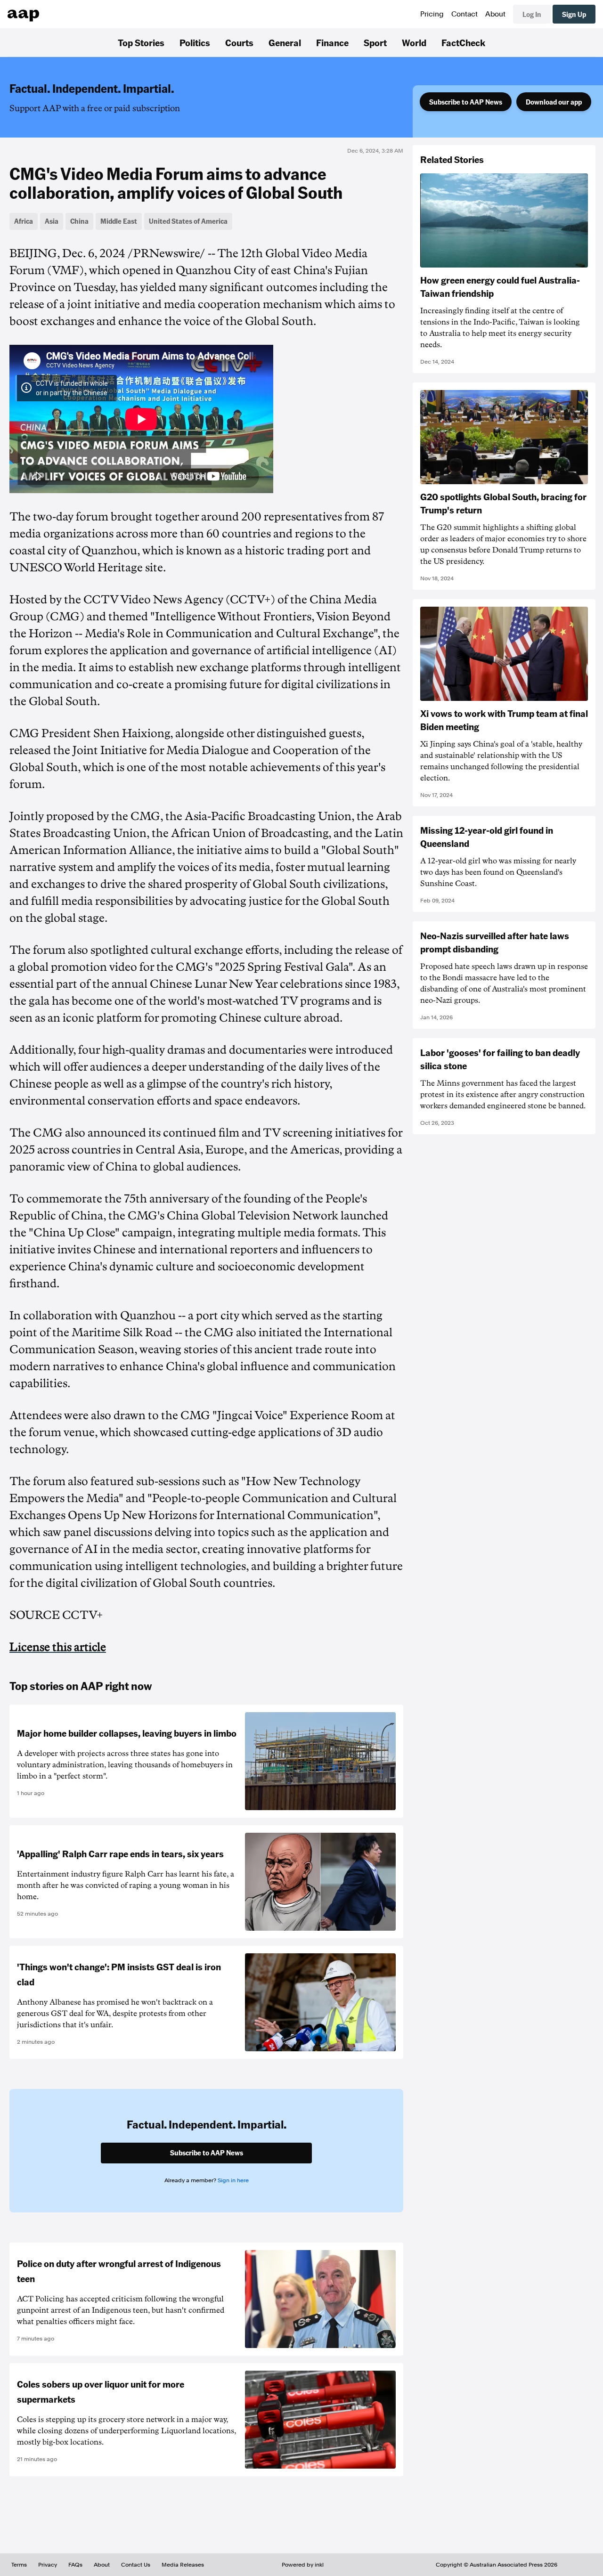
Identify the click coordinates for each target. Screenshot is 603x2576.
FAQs (75, 2565)
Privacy (48, 2565)
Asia (52, 221)
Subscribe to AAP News (466, 102)
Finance (332, 42)
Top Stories (141, 42)
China (79, 221)
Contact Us (136, 2565)
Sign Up (574, 14)
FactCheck (463, 42)
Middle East (119, 221)
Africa (24, 221)
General (285, 42)
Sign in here (233, 2180)
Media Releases (183, 2565)
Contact (464, 14)
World (414, 42)
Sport (375, 42)
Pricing (432, 14)
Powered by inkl (303, 2565)
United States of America (188, 221)
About (495, 14)
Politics (195, 42)
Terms (19, 2565)
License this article (58, 1647)
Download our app (554, 102)
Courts (239, 42)
